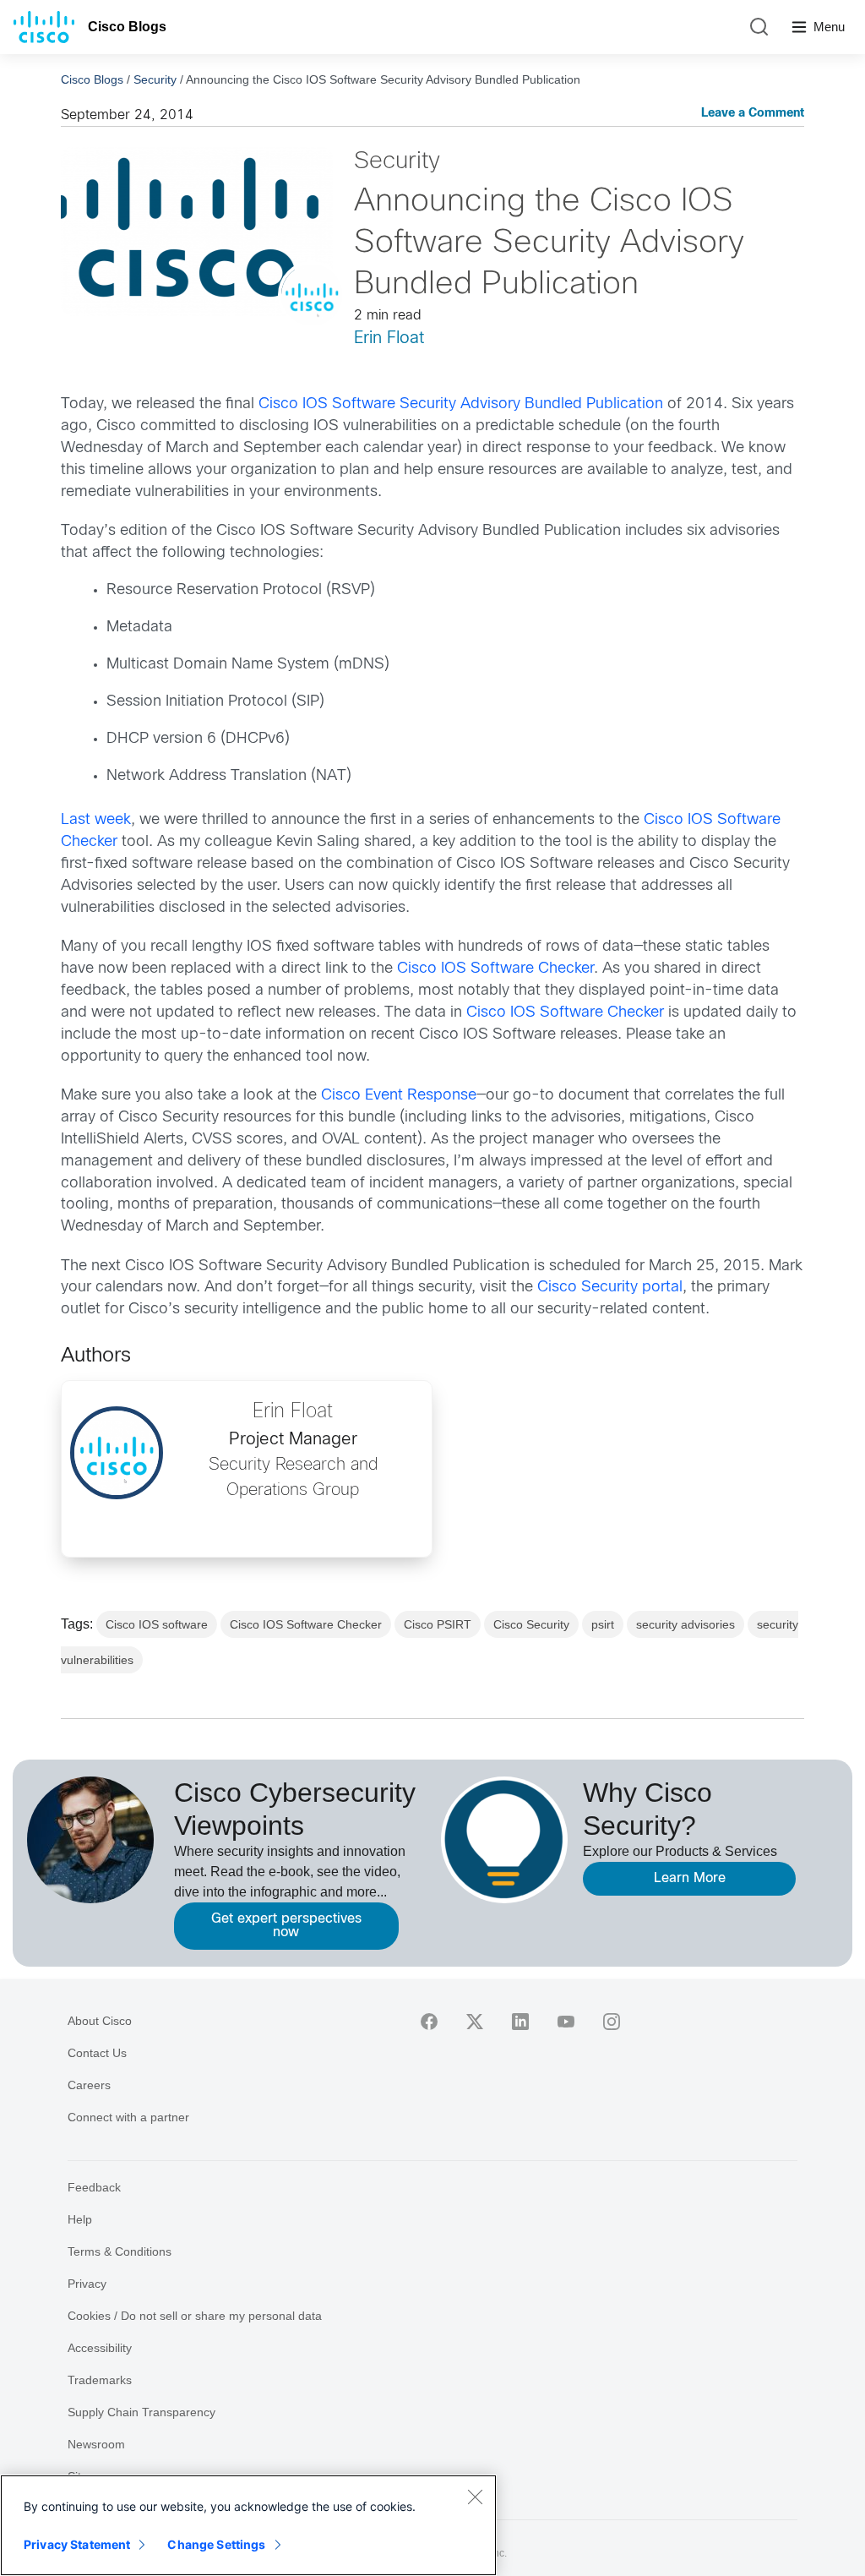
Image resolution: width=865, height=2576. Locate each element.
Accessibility (100, 2348)
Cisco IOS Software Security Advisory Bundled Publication (461, 404)
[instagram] (612, 2022)
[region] (248, 2525)
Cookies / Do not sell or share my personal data (195, 2316)
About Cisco (100, 2021)
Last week (96, 820)
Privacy (87, 2284)
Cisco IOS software (157, 1624)
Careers (89, 2085)
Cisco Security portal (610, 1288)
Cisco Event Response (399, 1096)
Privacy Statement (77, 2544)
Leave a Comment (753, 114)
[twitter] (475, 2022)
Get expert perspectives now (286, 1926)
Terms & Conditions (120, 2251)
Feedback (94, 2187)
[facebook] (429, 2022)
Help (80, 2219)
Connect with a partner (128, 2117)
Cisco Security (531, 1624)
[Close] (475, 2497)
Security (155, 79)
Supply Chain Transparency (141, 2412)
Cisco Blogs (127, 27)
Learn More (690, 1878)
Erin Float (389, 338)
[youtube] (566, 2022)
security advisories (685, 1624)
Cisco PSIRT (438, 1624)
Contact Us (97, 2053)
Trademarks (100, 2380)
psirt (603, 1624)
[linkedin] (520, 2022)
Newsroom (96, 2444)
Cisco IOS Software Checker (495, 969)
